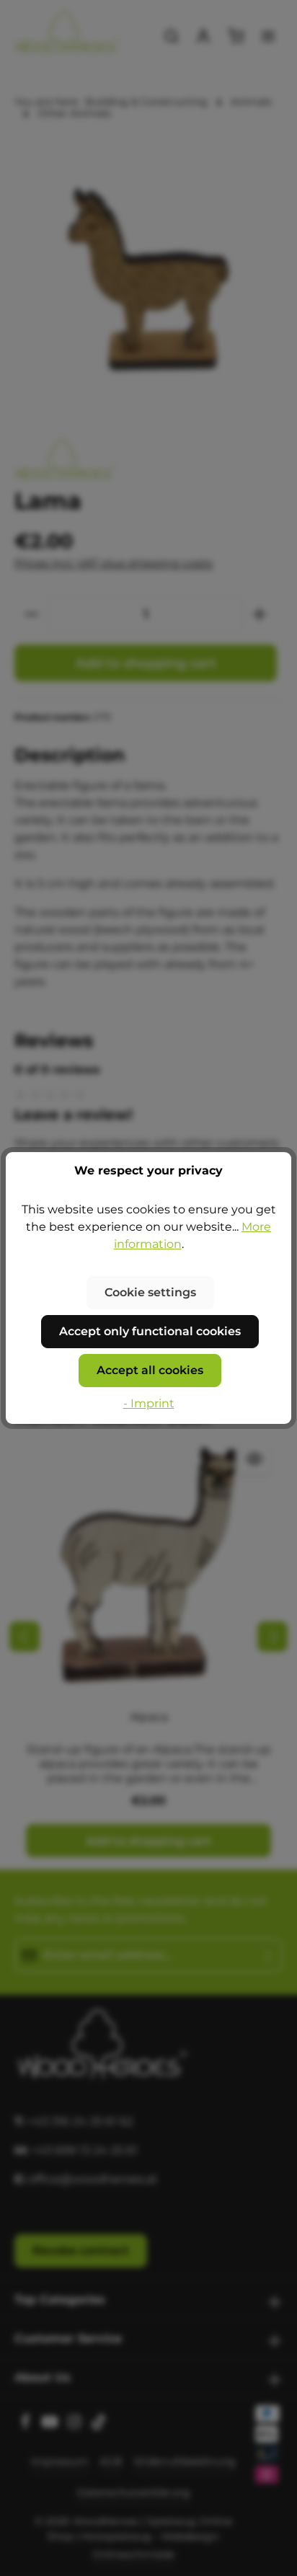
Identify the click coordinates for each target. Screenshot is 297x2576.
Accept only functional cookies (150, 1331)
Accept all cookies (150, 1370)
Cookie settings (150, 1292)
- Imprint (149, 1403)
